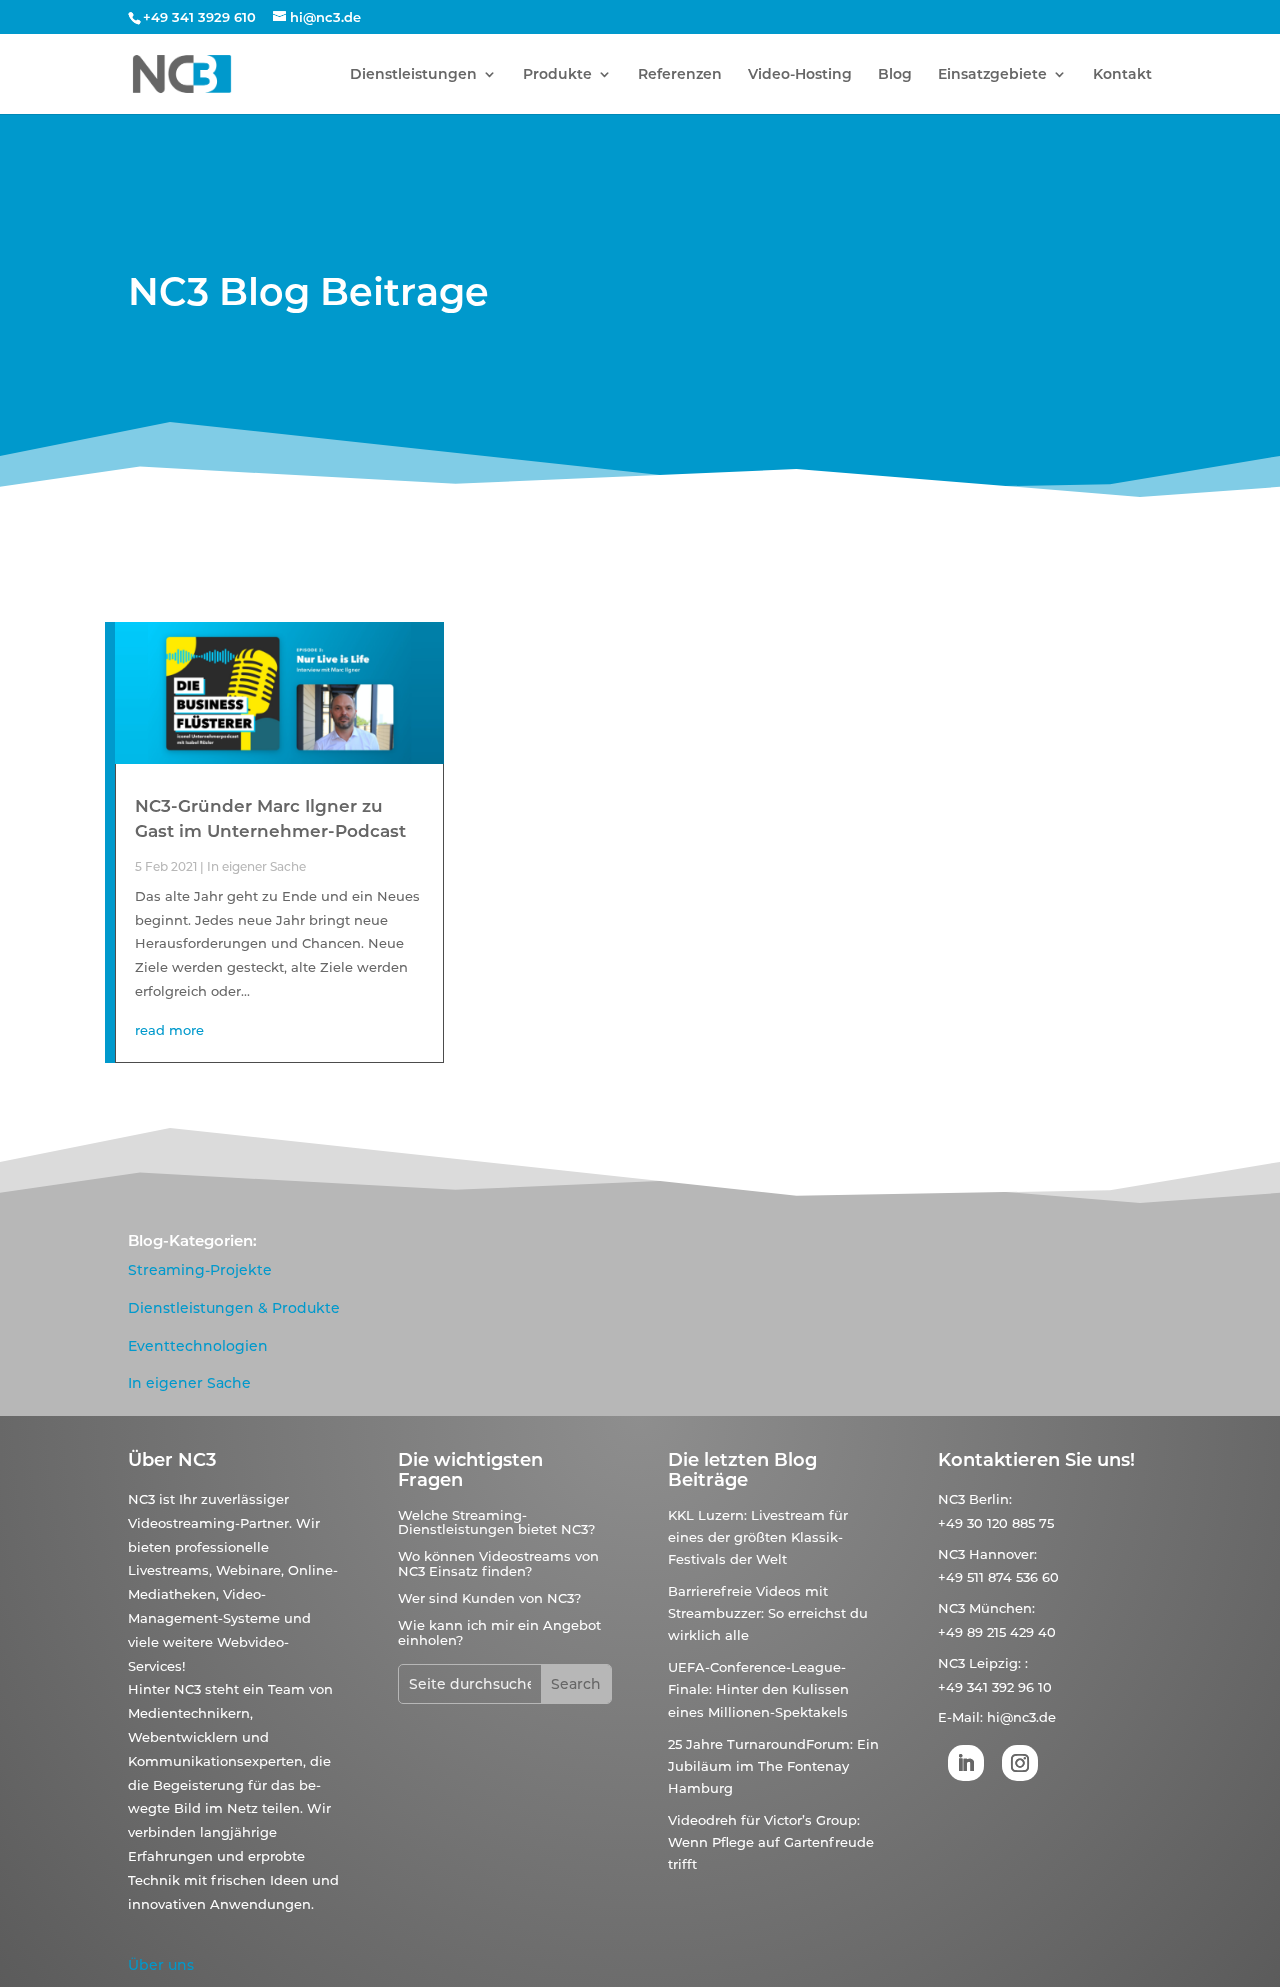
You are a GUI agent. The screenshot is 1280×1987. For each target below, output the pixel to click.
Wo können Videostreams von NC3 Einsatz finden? (498, 1563)
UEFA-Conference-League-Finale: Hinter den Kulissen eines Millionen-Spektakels (758, 1689)
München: (1002, 1608)
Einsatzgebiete (992, 75)
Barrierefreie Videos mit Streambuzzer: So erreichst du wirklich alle (768, 1613)
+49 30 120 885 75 (996, 1523)
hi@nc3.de (1021, 1717)
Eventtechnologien (198, 1346)
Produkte (557, 75)
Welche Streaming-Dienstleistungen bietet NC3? (496, 1522)
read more (169, 1030)
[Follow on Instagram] (1020, 1763)
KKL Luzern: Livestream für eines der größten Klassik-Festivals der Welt (758, 1537)
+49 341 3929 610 (199, 17)
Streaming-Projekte (200, 1270)
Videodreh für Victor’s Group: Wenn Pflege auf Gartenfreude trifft (771, 1842)
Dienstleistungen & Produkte (234, 1308)
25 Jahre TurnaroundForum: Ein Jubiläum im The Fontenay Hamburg (773, 1766)
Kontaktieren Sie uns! (1036, 1460)
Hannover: (1003, 1554)
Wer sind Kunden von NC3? (489, 1598)
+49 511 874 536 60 (998, 1577)
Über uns (161, 1965)
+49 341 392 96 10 (995, 1687)
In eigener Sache (256, 866)
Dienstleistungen (413, 75)
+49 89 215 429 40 (997, 1632)
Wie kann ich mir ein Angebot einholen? (499, 1632)
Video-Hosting (800, 75)
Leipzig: (995, 1663)
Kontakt (1122, 75)
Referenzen (680, 75)
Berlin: (990, 1499)
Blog (895, 75)
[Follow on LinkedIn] (966, 1763)
